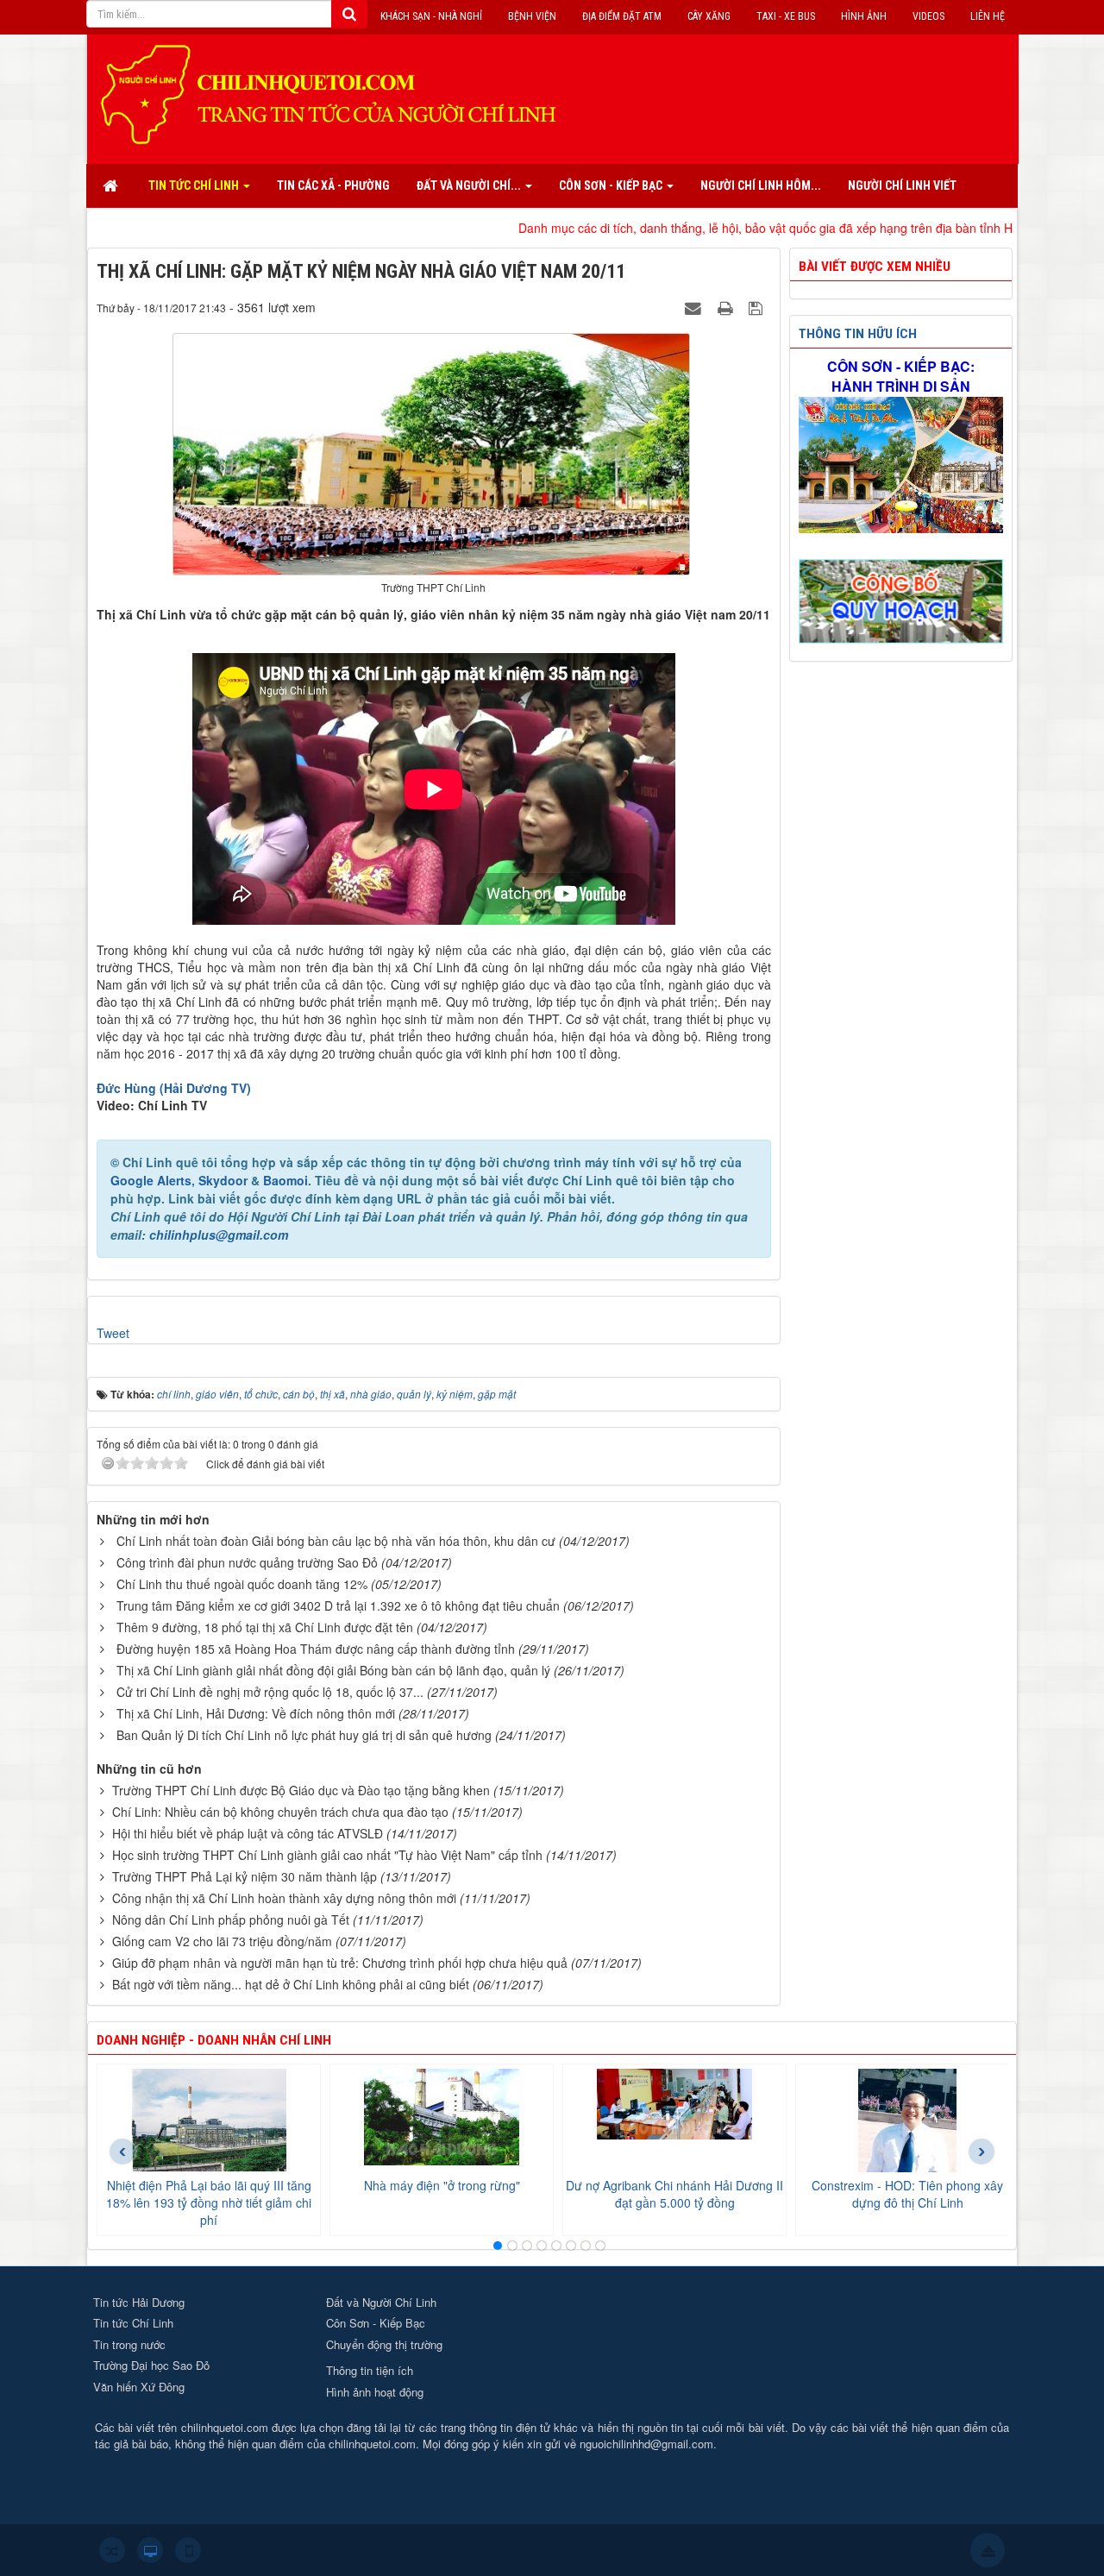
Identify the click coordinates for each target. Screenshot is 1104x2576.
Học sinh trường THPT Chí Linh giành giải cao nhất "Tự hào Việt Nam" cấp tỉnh (327, 1855)
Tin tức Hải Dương (139, 2302)
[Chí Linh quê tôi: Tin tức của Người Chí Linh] (336, 93)
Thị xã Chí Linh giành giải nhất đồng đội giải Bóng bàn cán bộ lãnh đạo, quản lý (333, 1670)
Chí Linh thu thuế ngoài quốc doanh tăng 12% (242, 1584)
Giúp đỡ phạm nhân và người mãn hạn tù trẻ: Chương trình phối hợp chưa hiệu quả (340, 1963)
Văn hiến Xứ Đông (139, 2387)
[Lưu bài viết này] (758, 307)
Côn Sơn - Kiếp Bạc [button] (612, 185)
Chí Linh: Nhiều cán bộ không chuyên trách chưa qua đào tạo (280, 1812)
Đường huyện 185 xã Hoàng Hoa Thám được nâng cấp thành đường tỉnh (316, 1649)
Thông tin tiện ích (370, 2370)
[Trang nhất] (112, 185)
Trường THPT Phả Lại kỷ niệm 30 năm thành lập (245, 1876)
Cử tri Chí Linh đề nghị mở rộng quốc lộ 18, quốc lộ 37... (270, 1692)
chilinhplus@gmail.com (219, 1235)
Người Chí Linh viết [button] (902, 185)
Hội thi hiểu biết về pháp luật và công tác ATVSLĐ (248, 1833)
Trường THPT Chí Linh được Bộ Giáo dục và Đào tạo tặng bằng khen (301, 1790)
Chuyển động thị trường (384, 2344)
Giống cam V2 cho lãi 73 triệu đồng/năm (222, 1941)
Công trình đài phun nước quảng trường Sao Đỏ (247, 1562)
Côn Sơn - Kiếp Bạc (376, 2323)
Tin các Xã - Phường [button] (333, 185)
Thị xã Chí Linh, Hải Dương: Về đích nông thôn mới (256, 1713)
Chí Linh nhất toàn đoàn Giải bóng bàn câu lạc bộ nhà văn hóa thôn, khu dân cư (336, 1541)
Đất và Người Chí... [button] (470, 185)
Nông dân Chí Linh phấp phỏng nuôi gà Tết (231, 1919)
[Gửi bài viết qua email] (695, 307)
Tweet (113, 1333)
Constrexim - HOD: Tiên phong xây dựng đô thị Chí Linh (907, 2194)
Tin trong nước (129, 2344)
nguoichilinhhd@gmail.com (646, 2444)
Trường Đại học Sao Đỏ (151, 2365)
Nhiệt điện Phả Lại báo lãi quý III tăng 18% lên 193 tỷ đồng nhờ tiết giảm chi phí (209, 2202)
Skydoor (223, 1180)
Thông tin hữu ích (858, 334)
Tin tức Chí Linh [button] (195, 185)
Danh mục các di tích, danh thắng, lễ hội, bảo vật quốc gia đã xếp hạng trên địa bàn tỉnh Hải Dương (703, 228)
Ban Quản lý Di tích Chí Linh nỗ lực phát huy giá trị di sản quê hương (304, 1735)
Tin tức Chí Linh (133, 2323)
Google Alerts (151, 1180)
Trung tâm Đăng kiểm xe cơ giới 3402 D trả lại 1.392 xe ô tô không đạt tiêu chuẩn (338, 1605)
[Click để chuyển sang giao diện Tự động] (112, 2550)
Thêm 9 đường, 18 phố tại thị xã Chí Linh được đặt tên (265, 1627)
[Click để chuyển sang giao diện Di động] (188, 2550)
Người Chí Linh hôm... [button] (761, 185)
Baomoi (285, 1180)
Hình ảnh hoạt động (375, 2392)
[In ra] (727, 307)
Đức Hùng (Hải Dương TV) (174, 1088)
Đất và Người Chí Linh (381, 2302)
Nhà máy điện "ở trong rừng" (442, 2185)
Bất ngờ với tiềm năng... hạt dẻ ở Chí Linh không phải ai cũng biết (291, 1984)
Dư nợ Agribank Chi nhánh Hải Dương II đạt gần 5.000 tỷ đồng (674, 2194)
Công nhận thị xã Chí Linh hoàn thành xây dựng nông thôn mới (284, 1898)
